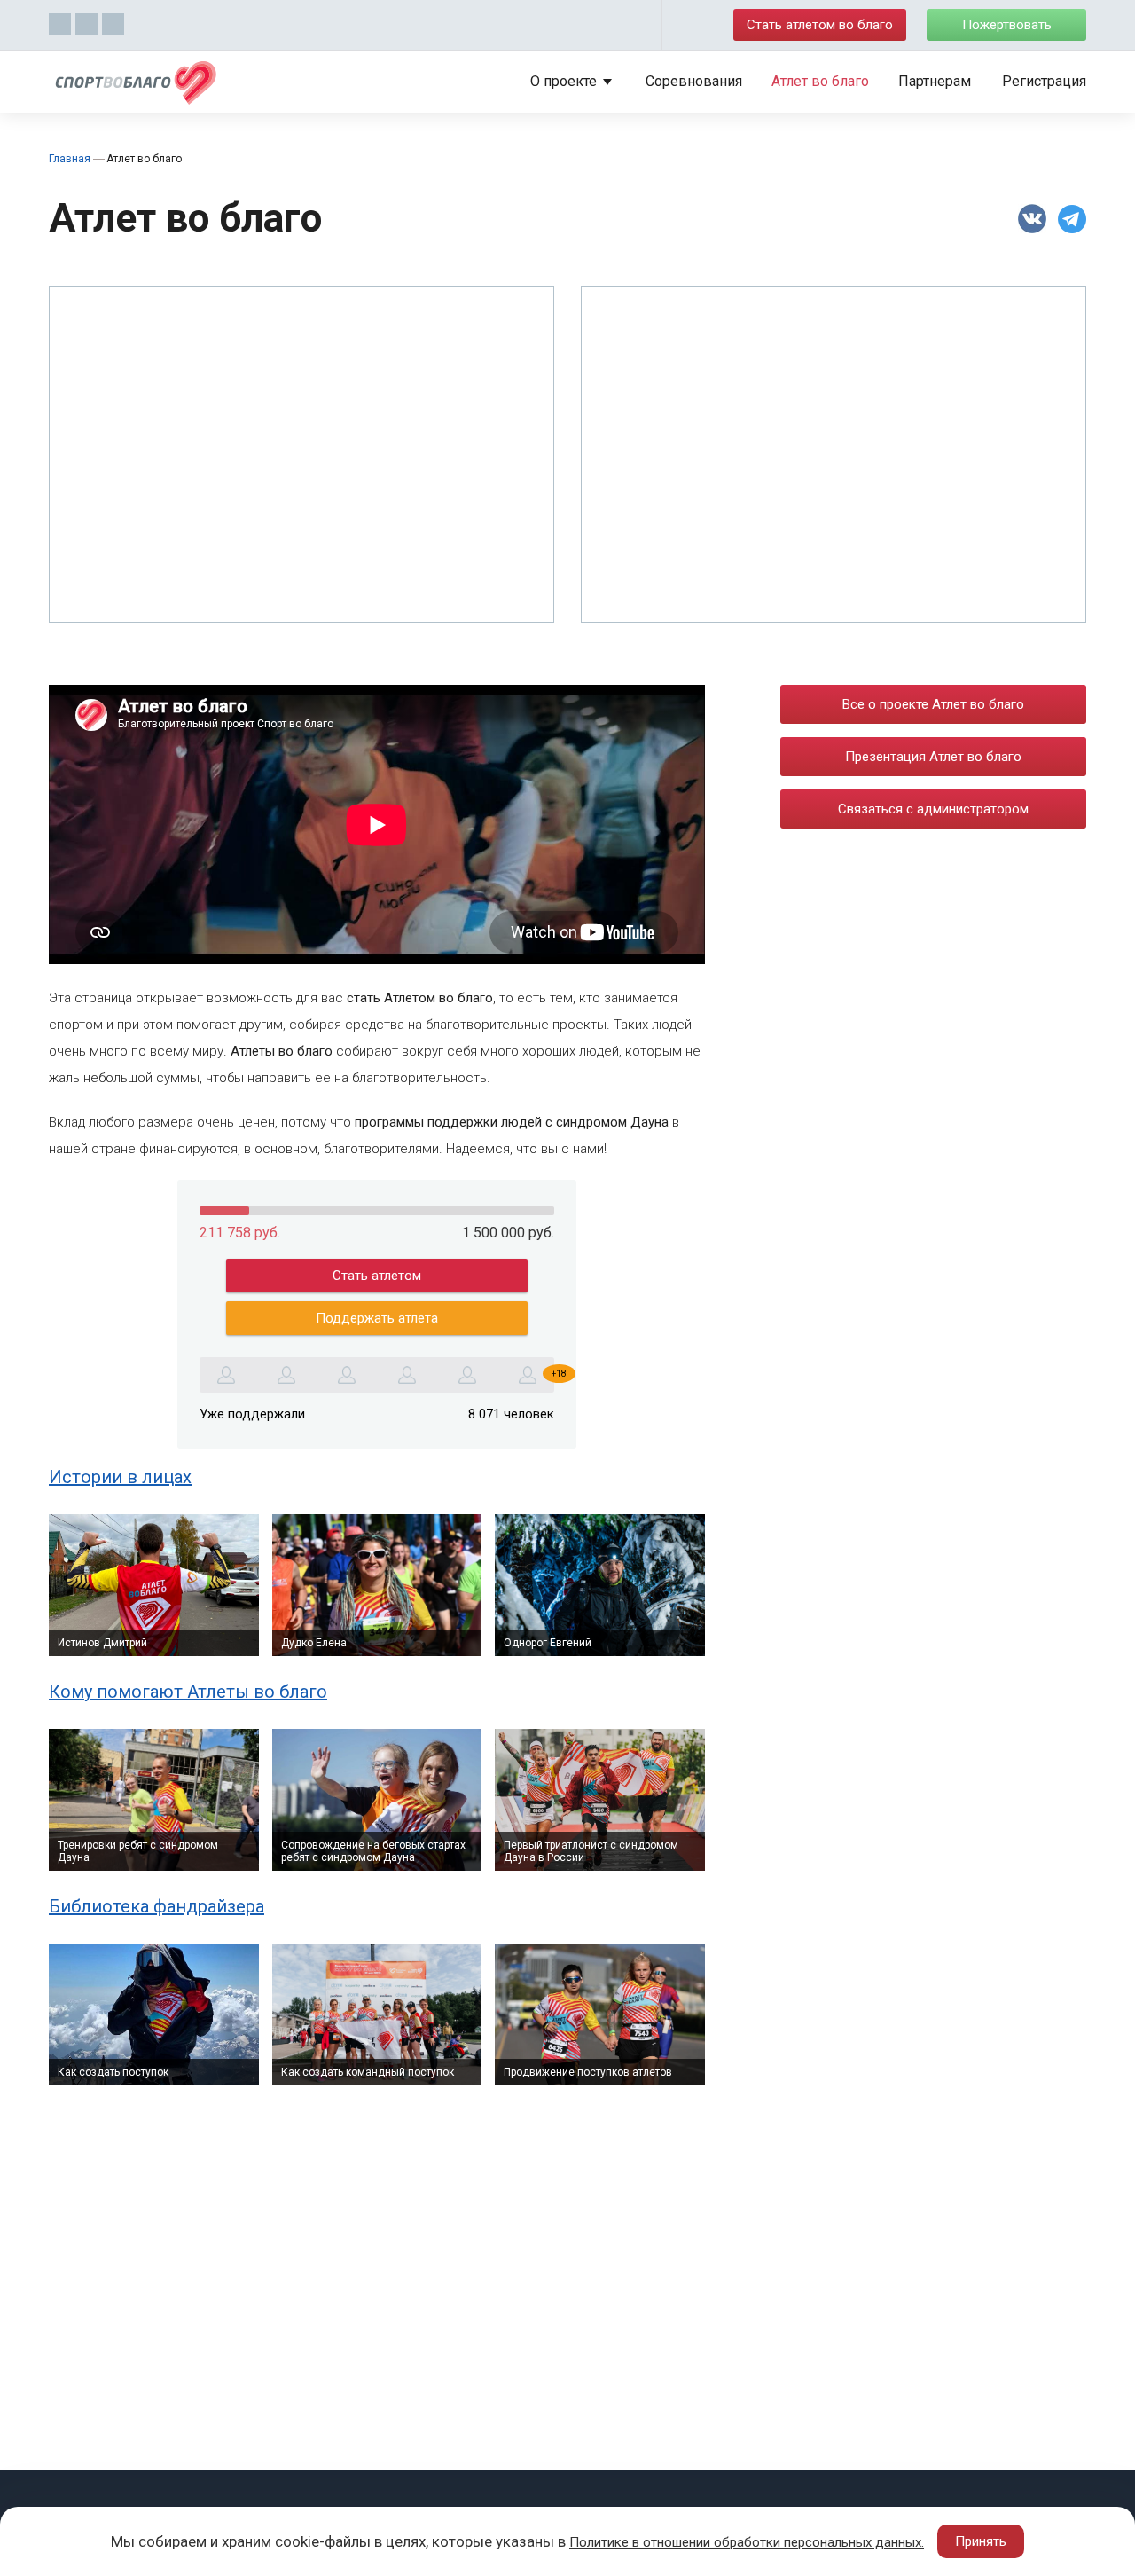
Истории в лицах (120, 1477)
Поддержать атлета (377, 1318)
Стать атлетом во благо (820, 25)
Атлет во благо (820, 81)
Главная (70, 159)
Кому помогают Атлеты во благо (188, 1692)
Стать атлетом (377, 1276)
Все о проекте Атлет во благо (933, 704)
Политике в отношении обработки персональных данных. (747, 2542)
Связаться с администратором (933, 809)
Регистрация (1044, 81)
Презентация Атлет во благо (933, 757)
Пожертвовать (1007, 25)
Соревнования (694, 81)
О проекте (564, 81)
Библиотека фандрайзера (157, 1906)
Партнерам (935, 81)
